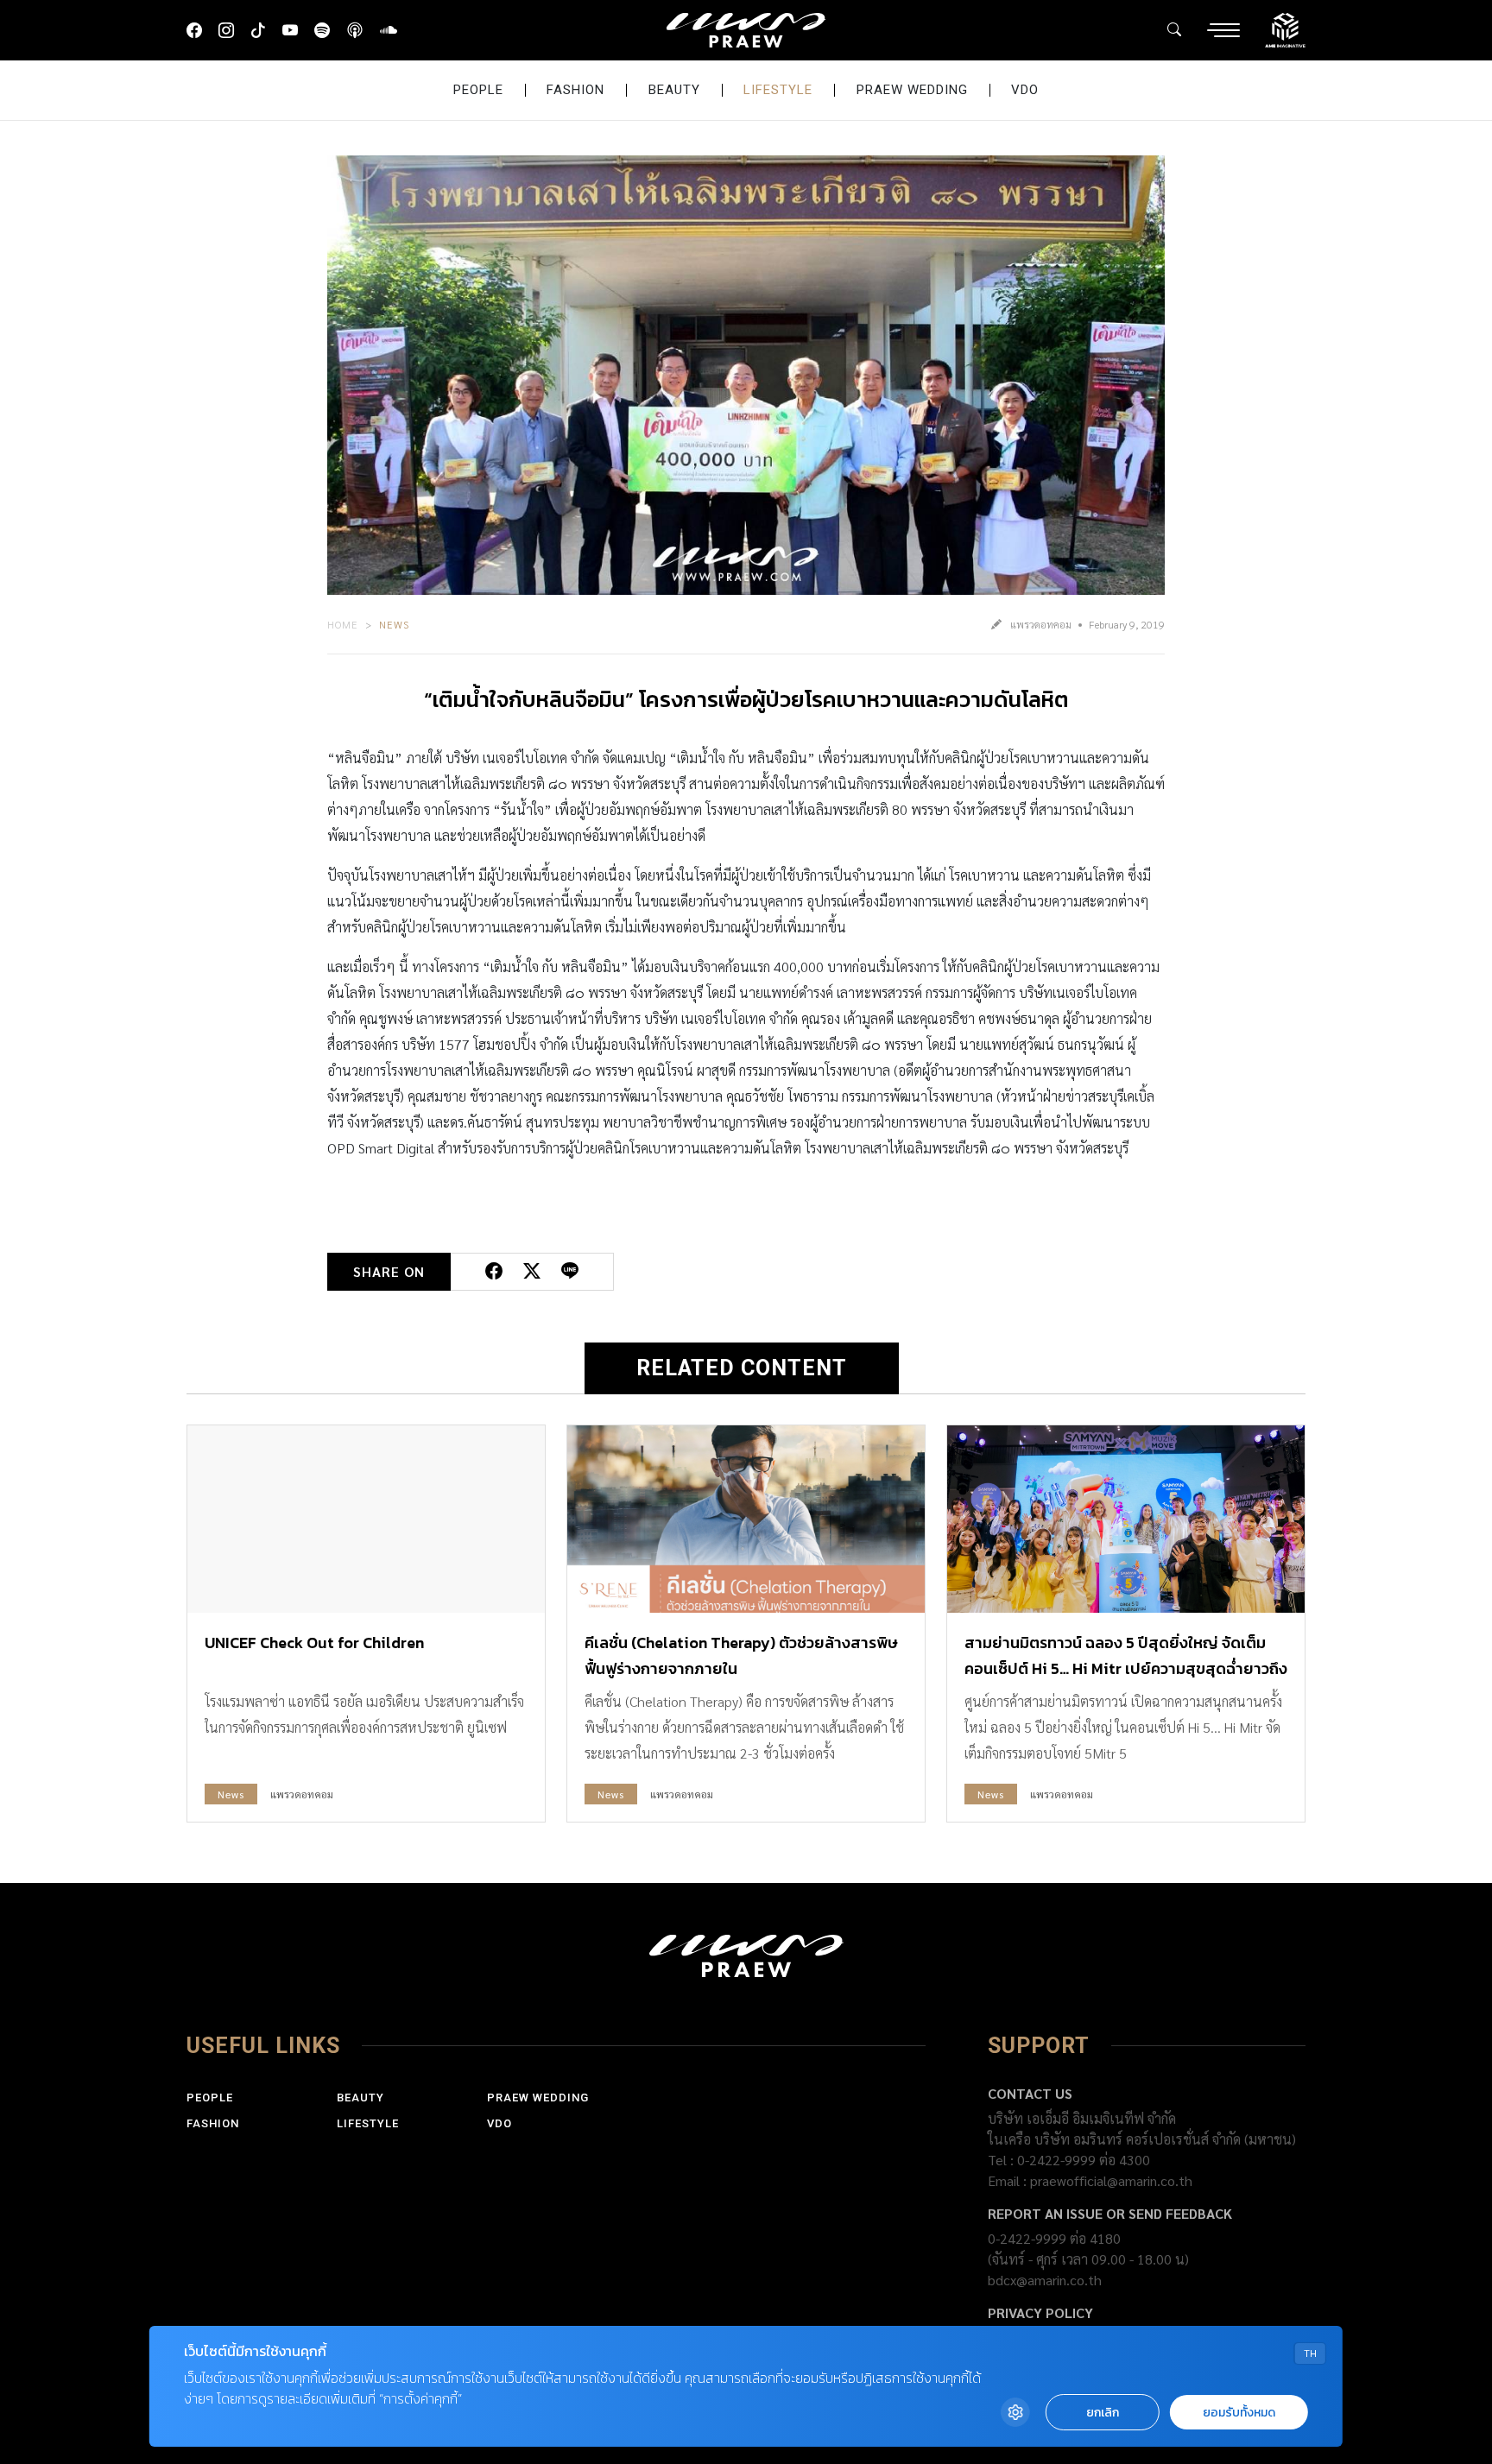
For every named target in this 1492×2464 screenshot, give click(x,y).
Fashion (575, 90)
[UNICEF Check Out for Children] (366, 1519)
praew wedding (912, 90)
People (478, 90)
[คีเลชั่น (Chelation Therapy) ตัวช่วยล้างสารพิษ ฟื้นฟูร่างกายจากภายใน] (746, 1519)
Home (343, 624)
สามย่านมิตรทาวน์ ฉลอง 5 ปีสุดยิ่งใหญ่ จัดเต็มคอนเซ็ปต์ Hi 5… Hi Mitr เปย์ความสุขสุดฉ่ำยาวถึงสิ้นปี (1126, 1668)
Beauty (674, 90)
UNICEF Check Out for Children (314, 1643)
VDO (1025, 90)
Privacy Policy (1040, 2312)
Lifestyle (778, 90)
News (394, 624)
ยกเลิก (1103, 2413)
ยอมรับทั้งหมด (1239, 2413)
